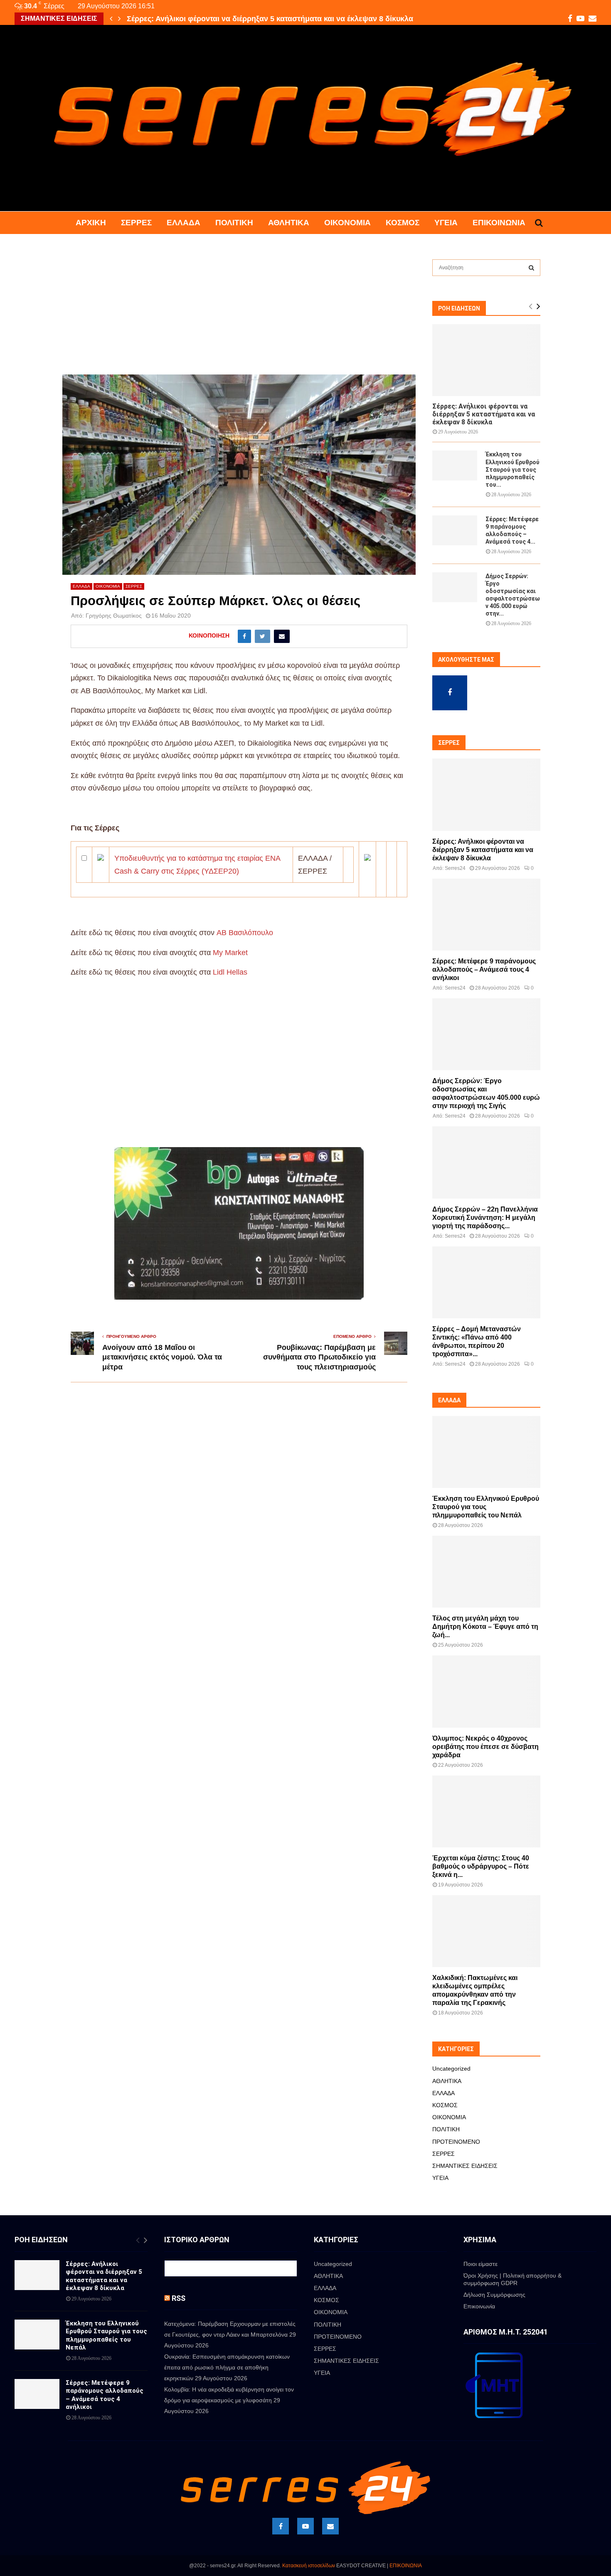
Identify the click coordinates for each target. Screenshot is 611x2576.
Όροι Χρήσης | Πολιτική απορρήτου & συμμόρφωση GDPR (512, 2279)
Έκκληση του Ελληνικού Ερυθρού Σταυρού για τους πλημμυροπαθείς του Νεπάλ (267, 19)
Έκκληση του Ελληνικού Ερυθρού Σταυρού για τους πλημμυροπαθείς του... (512, 469)
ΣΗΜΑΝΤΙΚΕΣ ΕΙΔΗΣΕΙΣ (465, 2166)
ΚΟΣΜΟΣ (403, 223)
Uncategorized (451, 2069)
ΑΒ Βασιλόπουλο (245, 933)
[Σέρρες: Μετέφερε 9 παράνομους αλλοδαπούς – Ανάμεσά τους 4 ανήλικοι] (455, 530)
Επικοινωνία (499, 223)
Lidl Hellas (230, 972)
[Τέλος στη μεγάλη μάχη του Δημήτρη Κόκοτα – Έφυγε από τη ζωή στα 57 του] (486, 1572)
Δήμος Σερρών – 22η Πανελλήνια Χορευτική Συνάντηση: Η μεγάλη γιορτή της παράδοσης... (485, 1218)
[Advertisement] (239, 313)
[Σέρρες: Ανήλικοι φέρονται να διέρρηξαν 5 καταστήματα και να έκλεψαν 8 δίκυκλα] (486, 360)
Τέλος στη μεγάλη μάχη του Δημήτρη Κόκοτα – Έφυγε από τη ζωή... (485, 1627)
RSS (179, 2298)
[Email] (330, 2526)
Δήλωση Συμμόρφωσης (494, 2295)
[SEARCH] (531, 268)
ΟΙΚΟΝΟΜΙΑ (347, 223)
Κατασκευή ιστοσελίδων (309, 2566)
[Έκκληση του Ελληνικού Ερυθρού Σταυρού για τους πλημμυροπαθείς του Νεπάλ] (455, 465)
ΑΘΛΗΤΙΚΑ (289, 223)
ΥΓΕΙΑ (446, 223)
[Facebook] (281, 2526)
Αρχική (91, 223)
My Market (230, 953)
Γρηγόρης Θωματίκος (114, 616)
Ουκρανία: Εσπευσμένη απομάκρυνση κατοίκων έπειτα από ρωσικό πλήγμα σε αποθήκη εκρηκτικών (227, 2367)
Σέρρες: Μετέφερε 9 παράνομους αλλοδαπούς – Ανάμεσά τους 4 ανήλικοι (484, 969)
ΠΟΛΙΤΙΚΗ (234, 223)
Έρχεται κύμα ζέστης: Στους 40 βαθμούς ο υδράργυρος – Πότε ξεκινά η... (481, 1866)
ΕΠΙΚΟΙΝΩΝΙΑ (406, 2566)
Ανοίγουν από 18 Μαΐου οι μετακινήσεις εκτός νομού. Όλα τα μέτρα (162, 1357)
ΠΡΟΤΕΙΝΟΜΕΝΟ (456, 2142)
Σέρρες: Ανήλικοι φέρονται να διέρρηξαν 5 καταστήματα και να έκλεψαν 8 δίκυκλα (484, 414)
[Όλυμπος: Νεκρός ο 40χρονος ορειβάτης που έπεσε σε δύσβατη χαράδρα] (486, 1691)
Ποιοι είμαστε (480, 2264)
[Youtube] (305, 2526)
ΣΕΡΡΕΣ (136, 223)
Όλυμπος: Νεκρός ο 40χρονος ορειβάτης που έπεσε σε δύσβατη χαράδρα (485, 1747)
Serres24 (455, 868)
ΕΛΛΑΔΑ (184, 223)
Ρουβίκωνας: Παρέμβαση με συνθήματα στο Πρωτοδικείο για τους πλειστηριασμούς (319, 1357)
